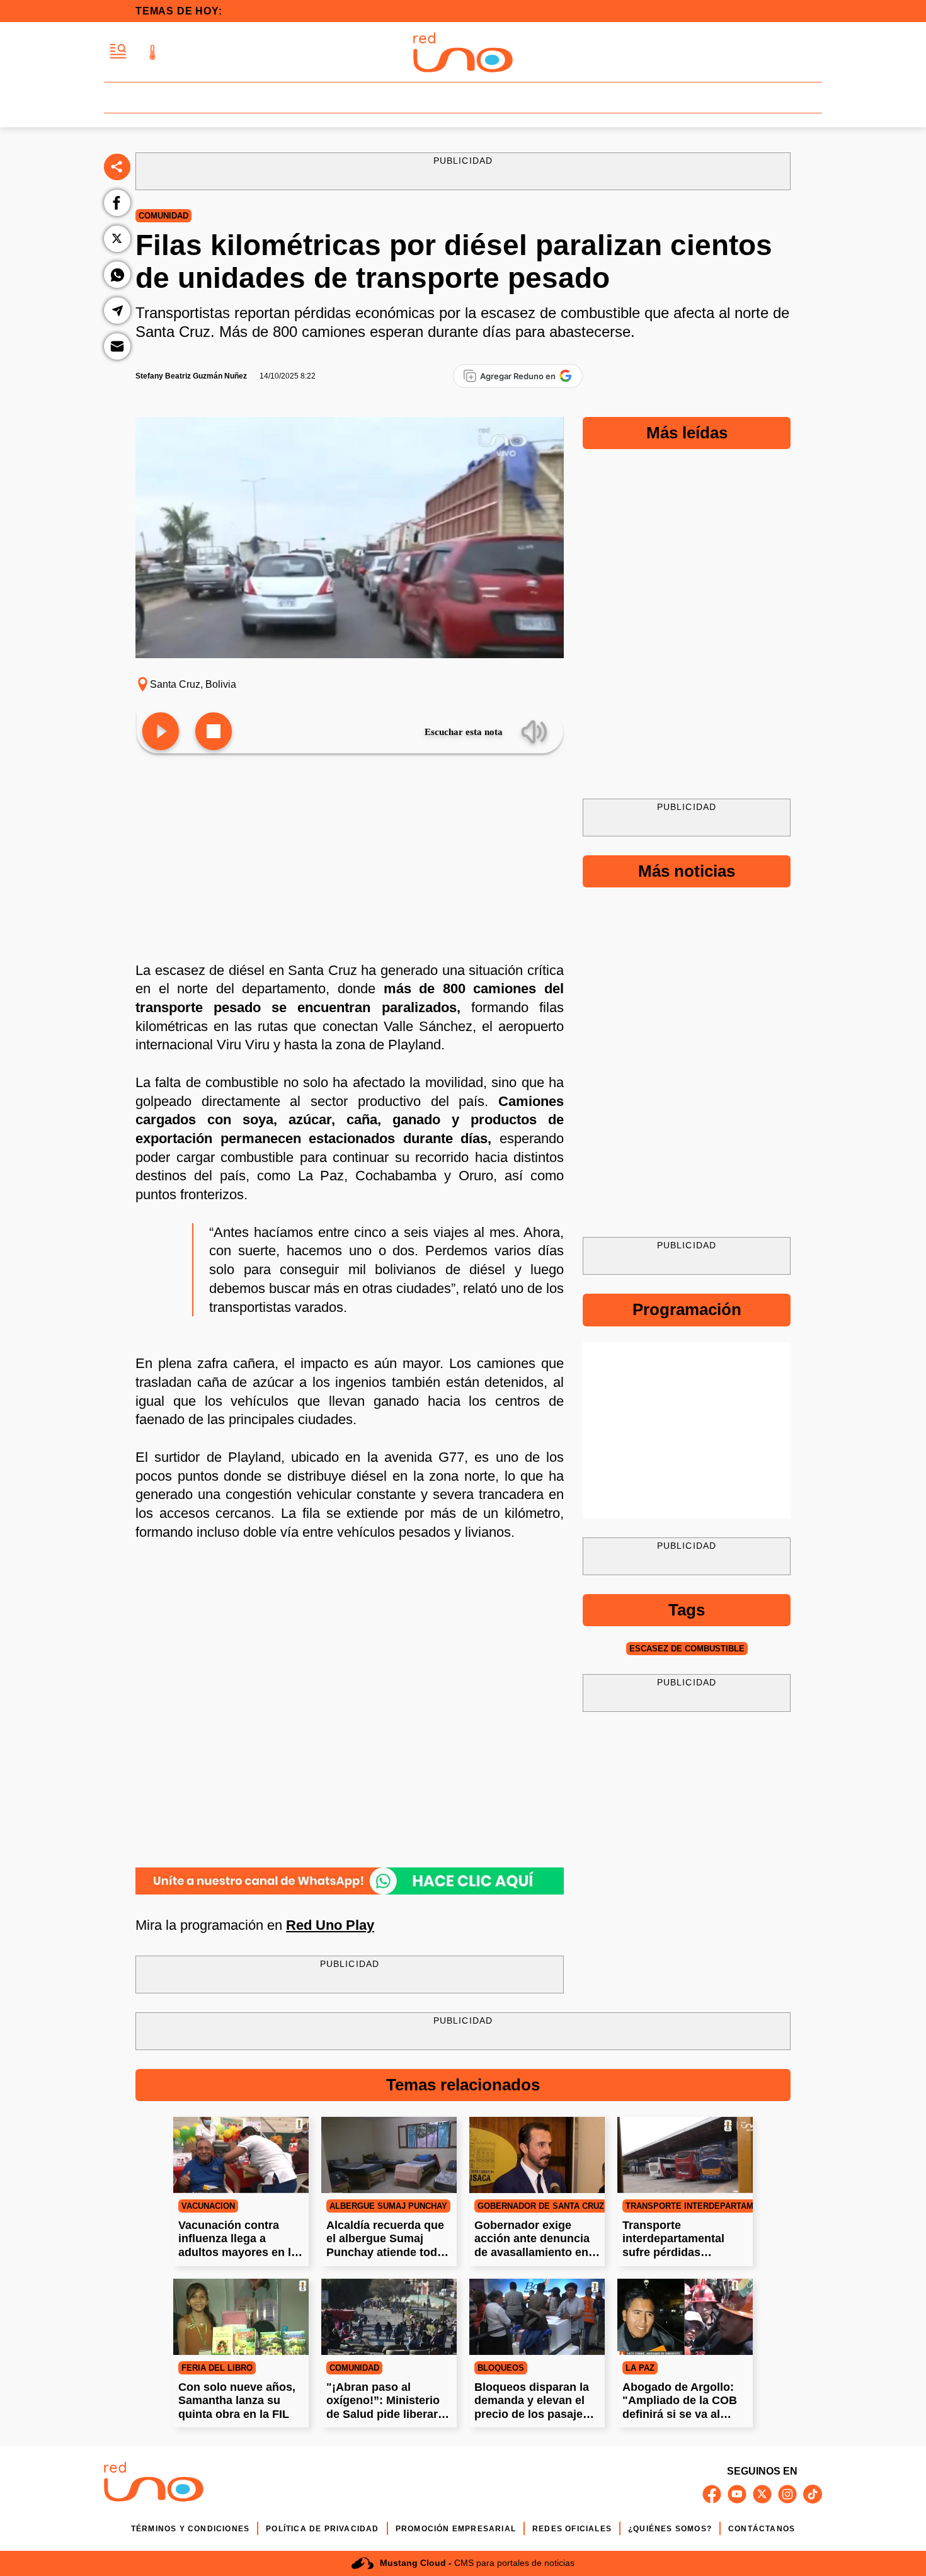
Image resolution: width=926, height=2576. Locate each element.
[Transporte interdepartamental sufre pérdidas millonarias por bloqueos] (685, 2155)
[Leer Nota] (161, 732)
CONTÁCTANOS (762, 2529)
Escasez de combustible (687, 1649)
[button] (118, 52)
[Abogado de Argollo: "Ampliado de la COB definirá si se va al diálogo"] (685, 2317)
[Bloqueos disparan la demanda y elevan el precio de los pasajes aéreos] (537, 2317)
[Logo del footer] (154, 2484)
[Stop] (214, 732)
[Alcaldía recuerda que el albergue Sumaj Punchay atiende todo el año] (389, 2155)
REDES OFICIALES (572, 2529)
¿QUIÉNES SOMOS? (670, 2529)
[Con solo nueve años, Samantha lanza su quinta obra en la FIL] (241, 2317)
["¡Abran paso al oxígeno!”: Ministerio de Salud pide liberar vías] (389, 2317)
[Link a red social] (712, 2494)
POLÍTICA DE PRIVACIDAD (322, 2529)
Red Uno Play (330, 1925)
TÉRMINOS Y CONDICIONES (190, 2529)
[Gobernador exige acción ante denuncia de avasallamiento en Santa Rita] (537, 2155)
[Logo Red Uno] (463, 52)
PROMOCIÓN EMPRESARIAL (456, 2529)
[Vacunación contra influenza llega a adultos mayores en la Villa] (241, 2155)
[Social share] (117, 167)
